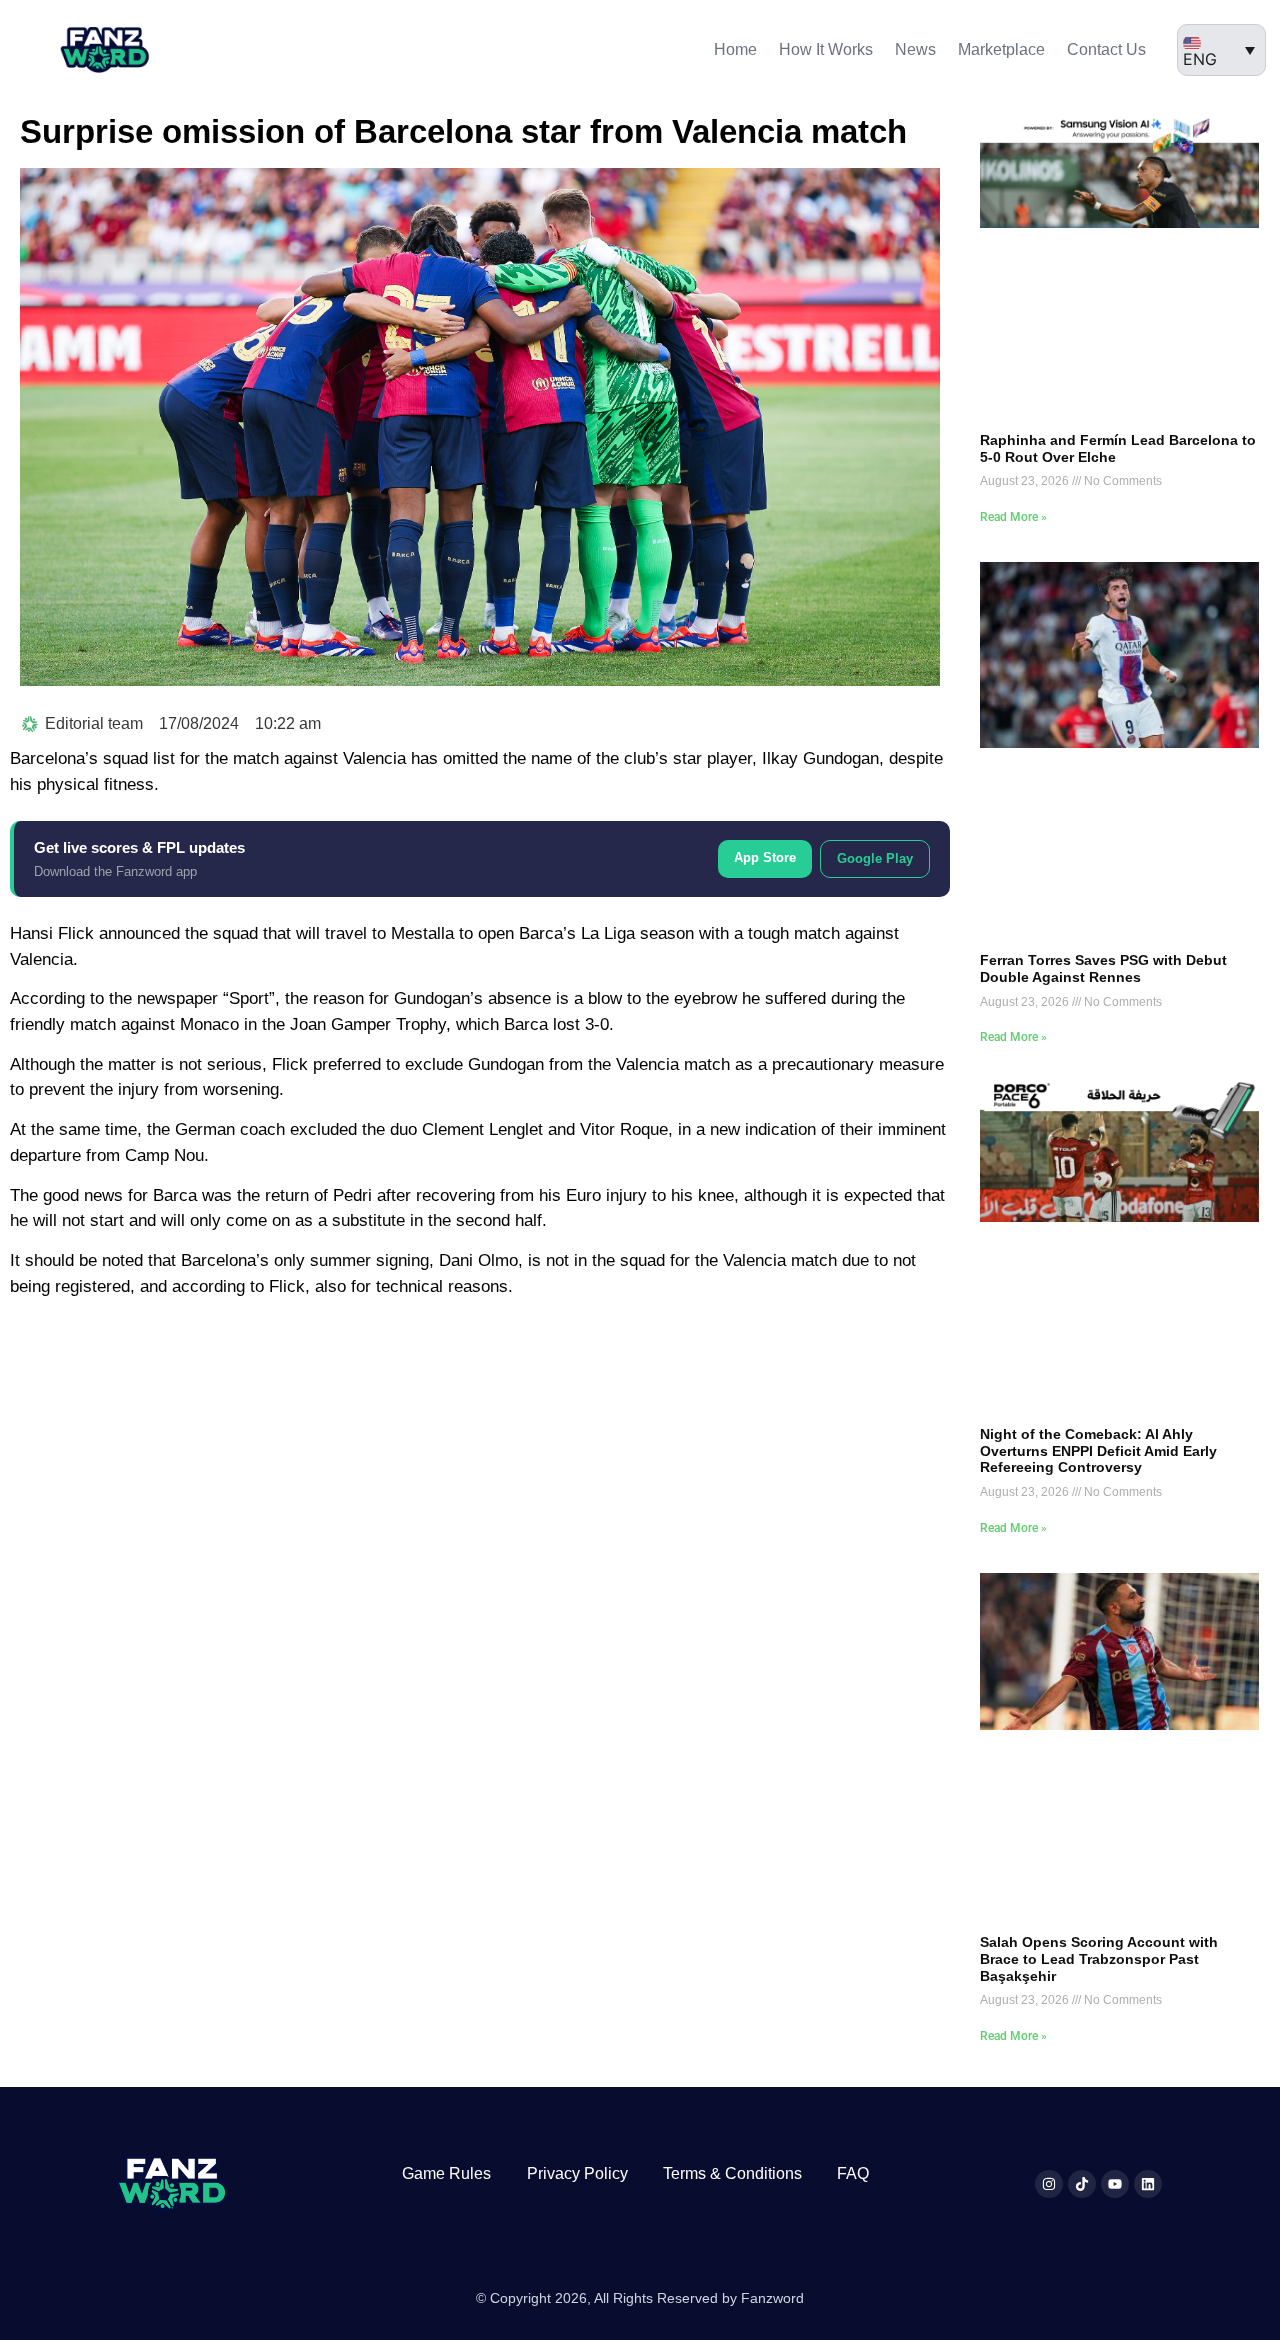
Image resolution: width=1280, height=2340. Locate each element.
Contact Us (1106, 49)
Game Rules (446, 2173)
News (915, 49)
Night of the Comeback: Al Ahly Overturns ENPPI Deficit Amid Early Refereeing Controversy (1098, 1451)
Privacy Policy (577, 2173)
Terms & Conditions (732, 2173)
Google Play (875, 858)
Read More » (1013, 517)
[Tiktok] (1082, 2184)
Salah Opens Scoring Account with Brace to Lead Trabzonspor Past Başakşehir (1099, 1959)
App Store (765, 857)
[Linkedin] (1148, 2184)
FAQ (853, 2173)
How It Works (826, 49)
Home (735, 49)
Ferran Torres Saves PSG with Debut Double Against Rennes (1103, 968)
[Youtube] (1115, 2184)
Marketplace (1001, 49)
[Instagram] (1049, 2184)
